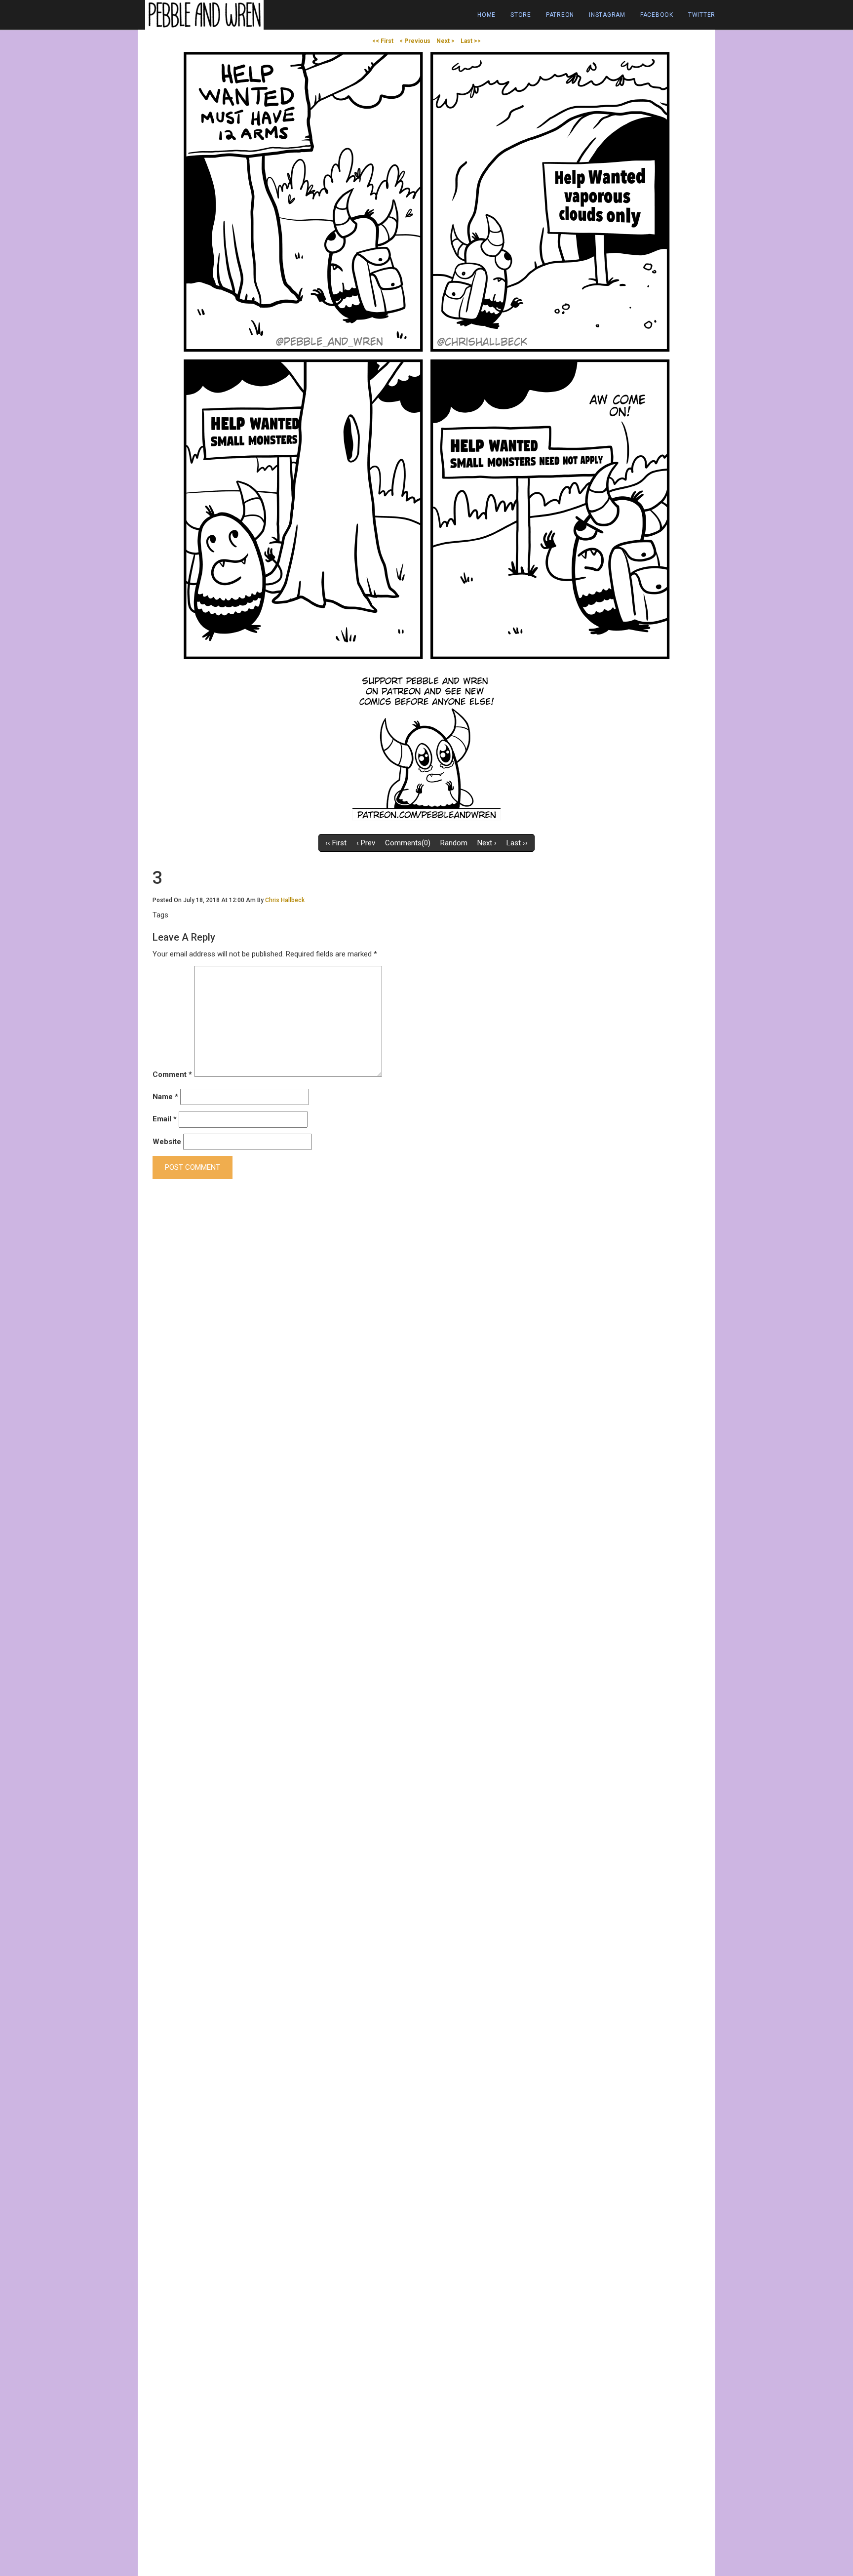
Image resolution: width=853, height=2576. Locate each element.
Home (486, 15)
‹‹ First (336, 843)
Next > (446, 41)
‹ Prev (366, 843)
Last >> (471, 41)
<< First (383, 41)
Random (454, 843)
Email (165, 1119)
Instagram (607, 15)
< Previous (415, 41)
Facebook (657, 15)
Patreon (560, 15)
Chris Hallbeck (285, 900)
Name (165, 1097)
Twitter (702, 15)
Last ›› (517, 843)
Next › (487, 843)
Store (521, 15)
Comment (172, 1074)
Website (167, 1142)
